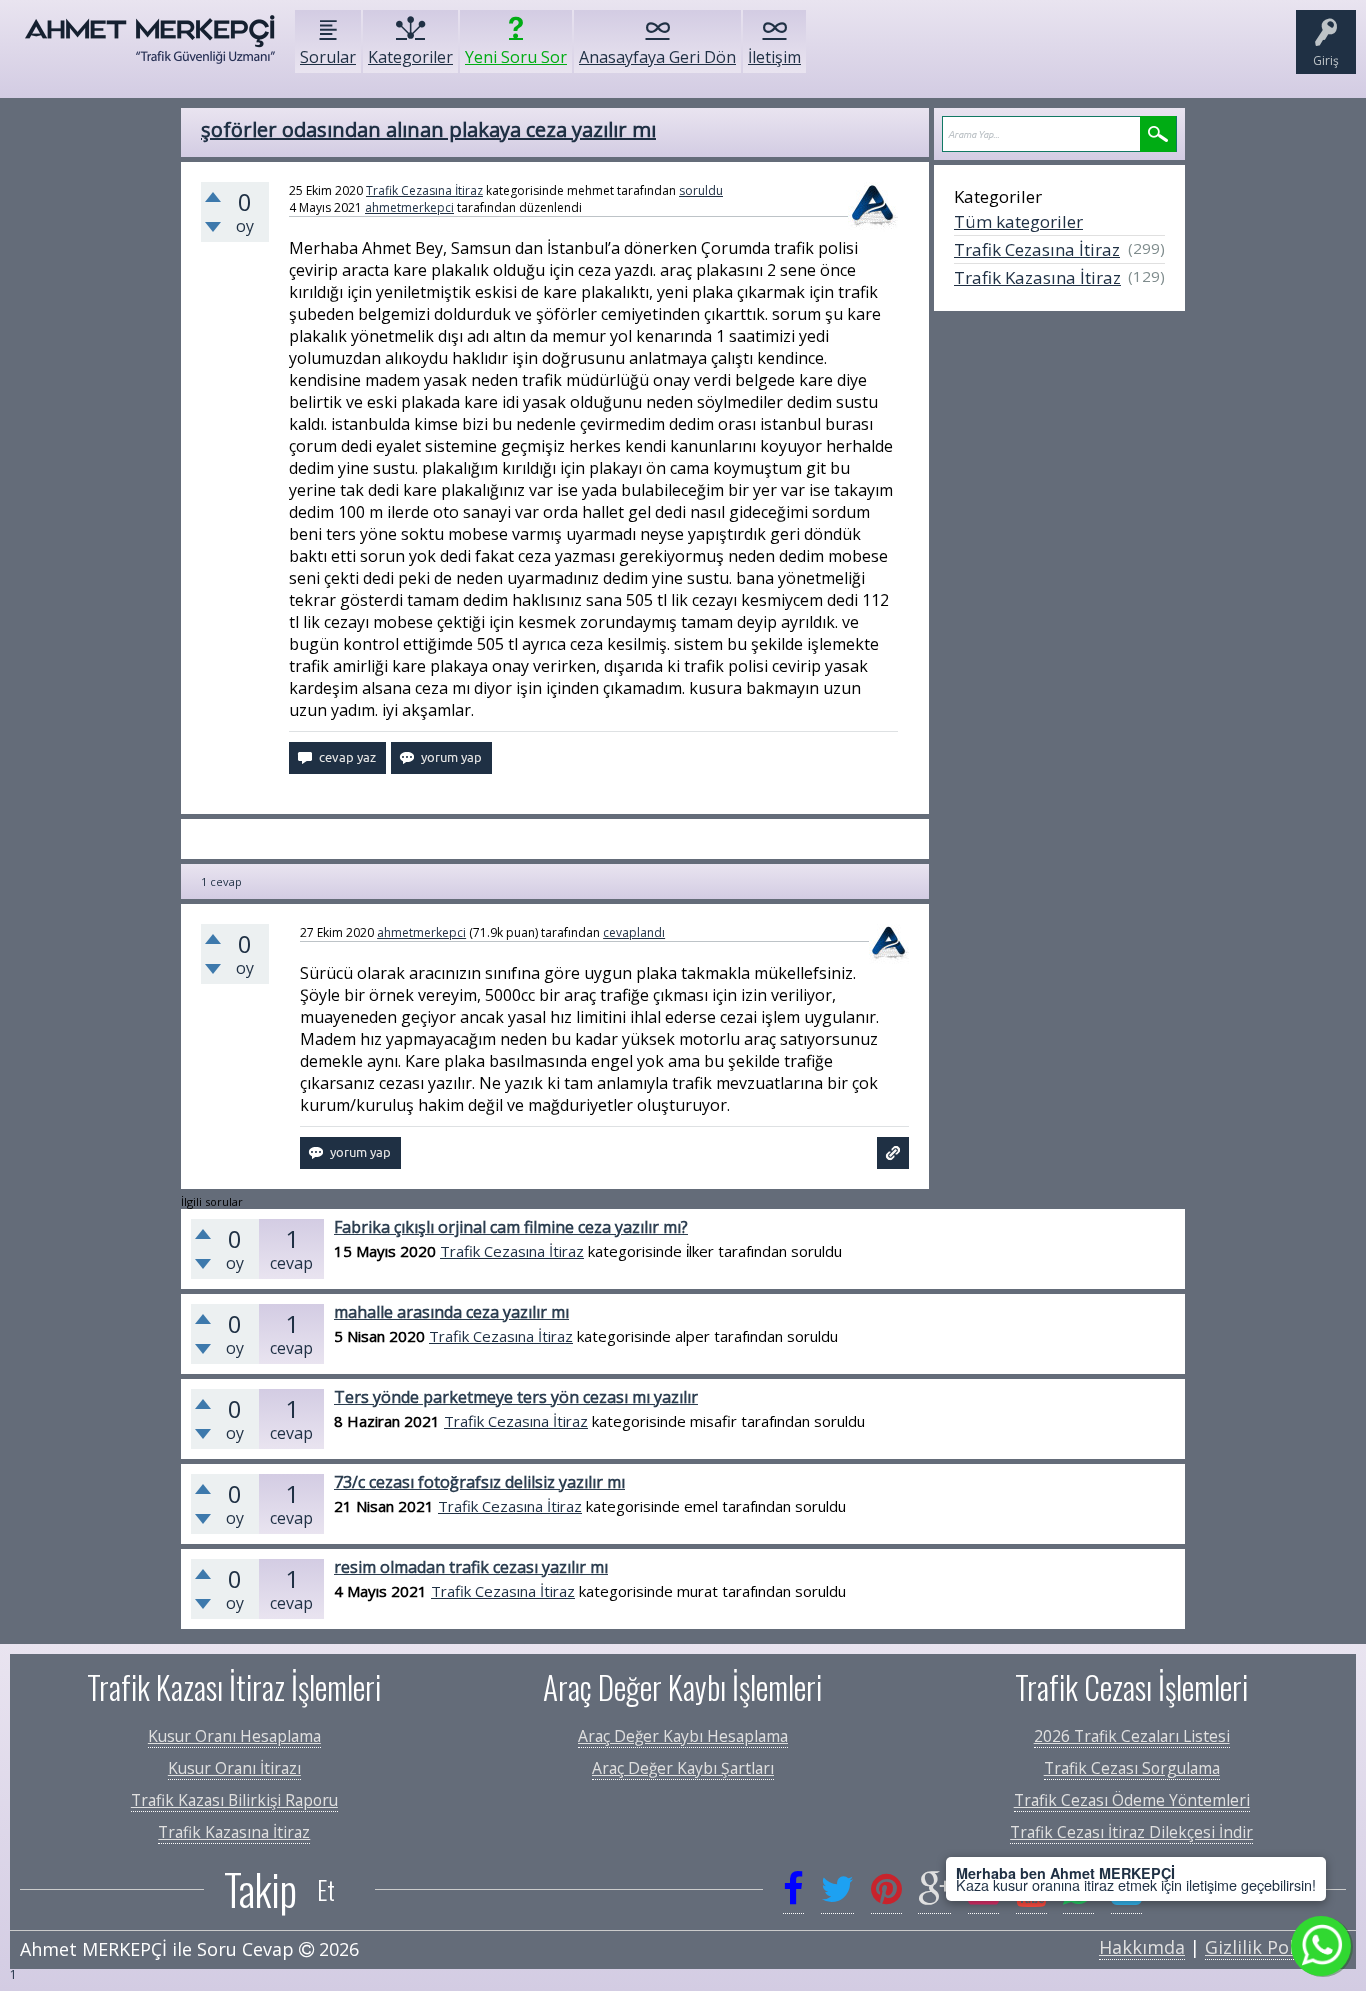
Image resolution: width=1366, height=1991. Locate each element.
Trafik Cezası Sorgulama (1132, 1768)
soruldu (701, 190)
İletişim (774, 57)
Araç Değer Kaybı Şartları (683, 1768)
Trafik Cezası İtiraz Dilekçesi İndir (1131, 1832)
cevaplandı (634, 932)
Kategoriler (410, 57)
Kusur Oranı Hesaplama (234, 1736)
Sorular (328, 57)
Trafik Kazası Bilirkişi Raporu (234, 1800)
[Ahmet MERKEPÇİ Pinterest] (886, 1889)
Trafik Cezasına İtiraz (424, 190)
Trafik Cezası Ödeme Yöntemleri (1132, 1800)
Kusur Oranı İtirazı (234, 1768)
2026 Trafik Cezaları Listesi (1132, 1736)
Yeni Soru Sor (516, 57)
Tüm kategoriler (1018, 221)
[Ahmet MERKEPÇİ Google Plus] (934, 1889)
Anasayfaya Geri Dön (657, 57)
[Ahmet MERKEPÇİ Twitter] (837, 1889)
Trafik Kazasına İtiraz (1037, 277)
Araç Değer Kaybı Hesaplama (683, 1736)
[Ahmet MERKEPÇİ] (150, 49)
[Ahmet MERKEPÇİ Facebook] (793, 1889)
